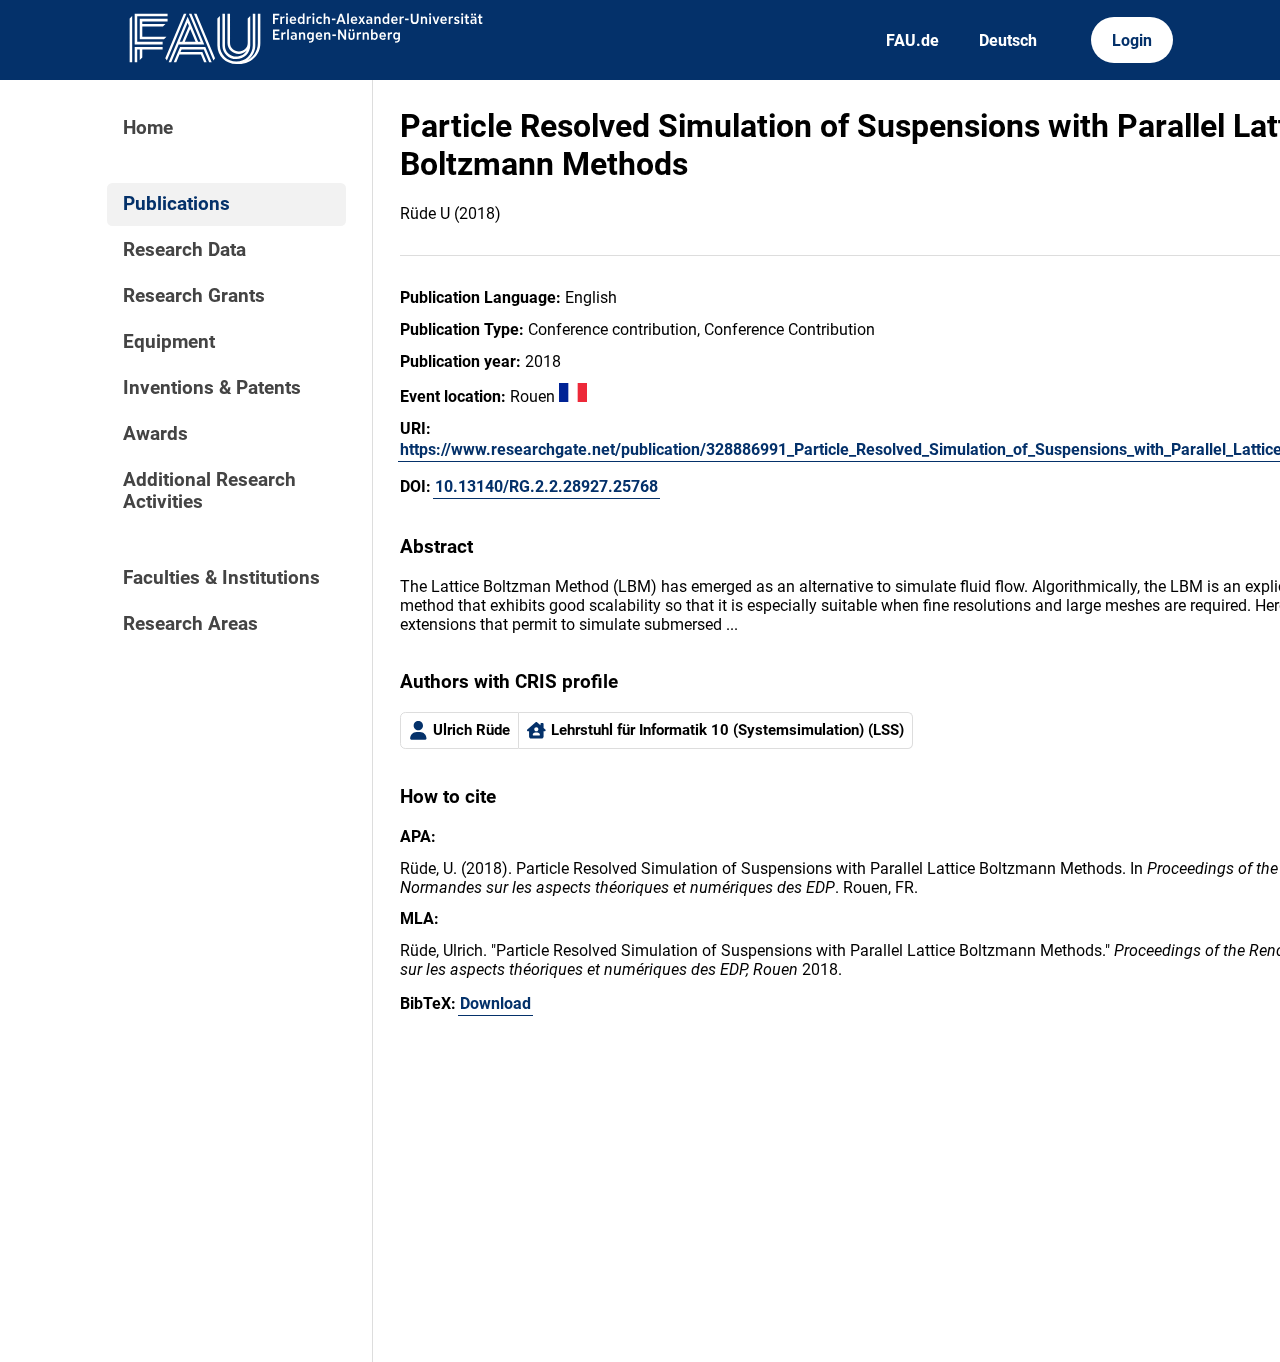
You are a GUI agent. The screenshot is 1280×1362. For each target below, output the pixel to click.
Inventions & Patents (212, 388)
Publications (176, 204)
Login (1132, 40)
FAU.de (912, 40)
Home (148, 128)
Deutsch (1008, 40)
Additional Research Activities (209, 491)
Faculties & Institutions (221, 578)
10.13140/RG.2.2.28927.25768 (546, 486)
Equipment (169, 342)
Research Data (184, 250)
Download (495, 1003)
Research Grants (194, 296)
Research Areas (190, 624)
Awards (155, 434)
